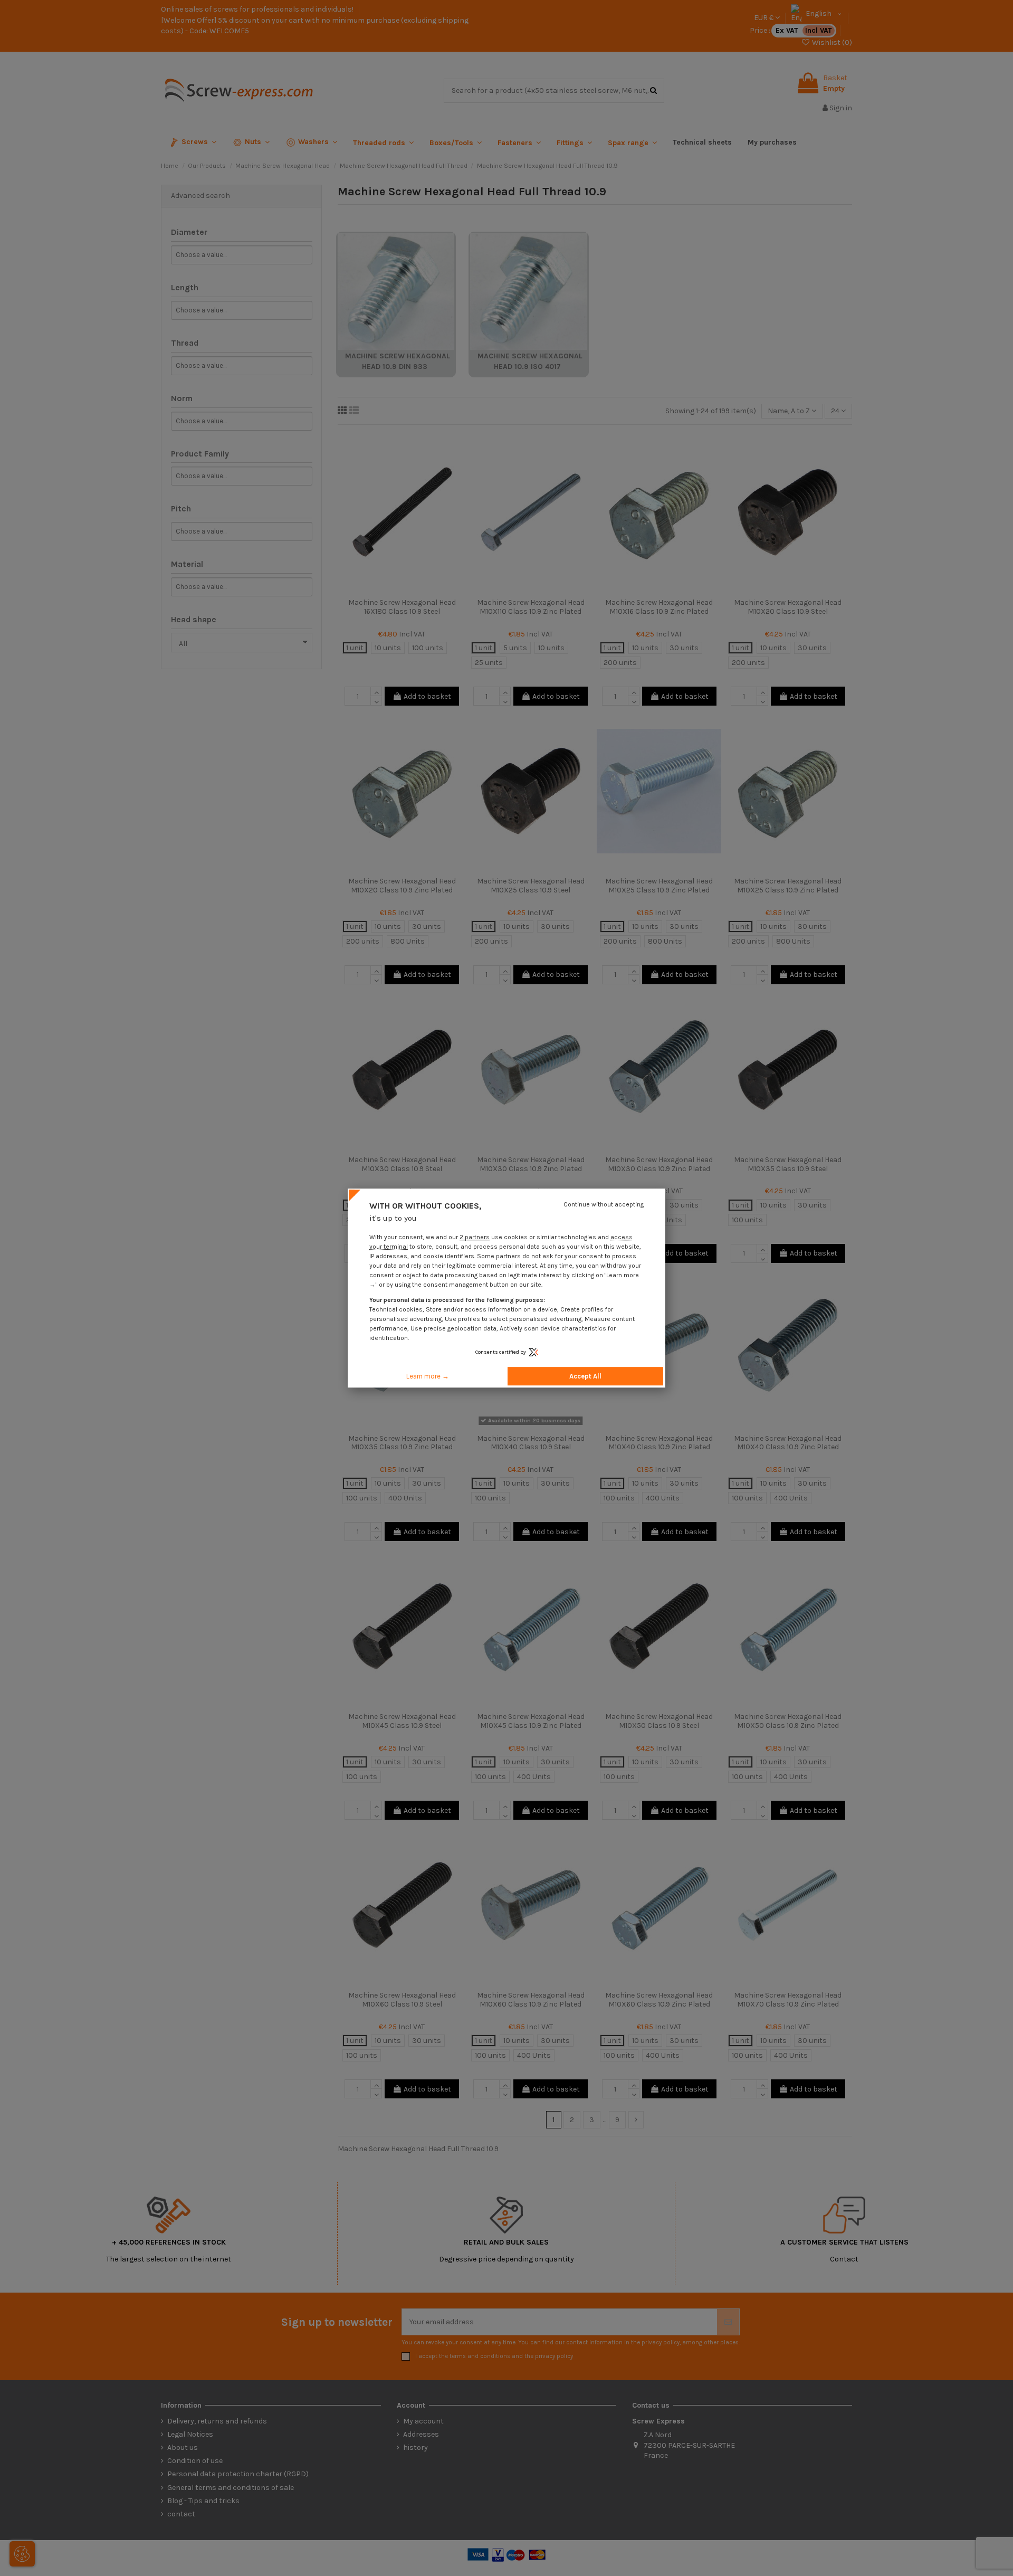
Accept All (585, 1376)
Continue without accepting (604, 1204)
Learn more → (428, 1376)
